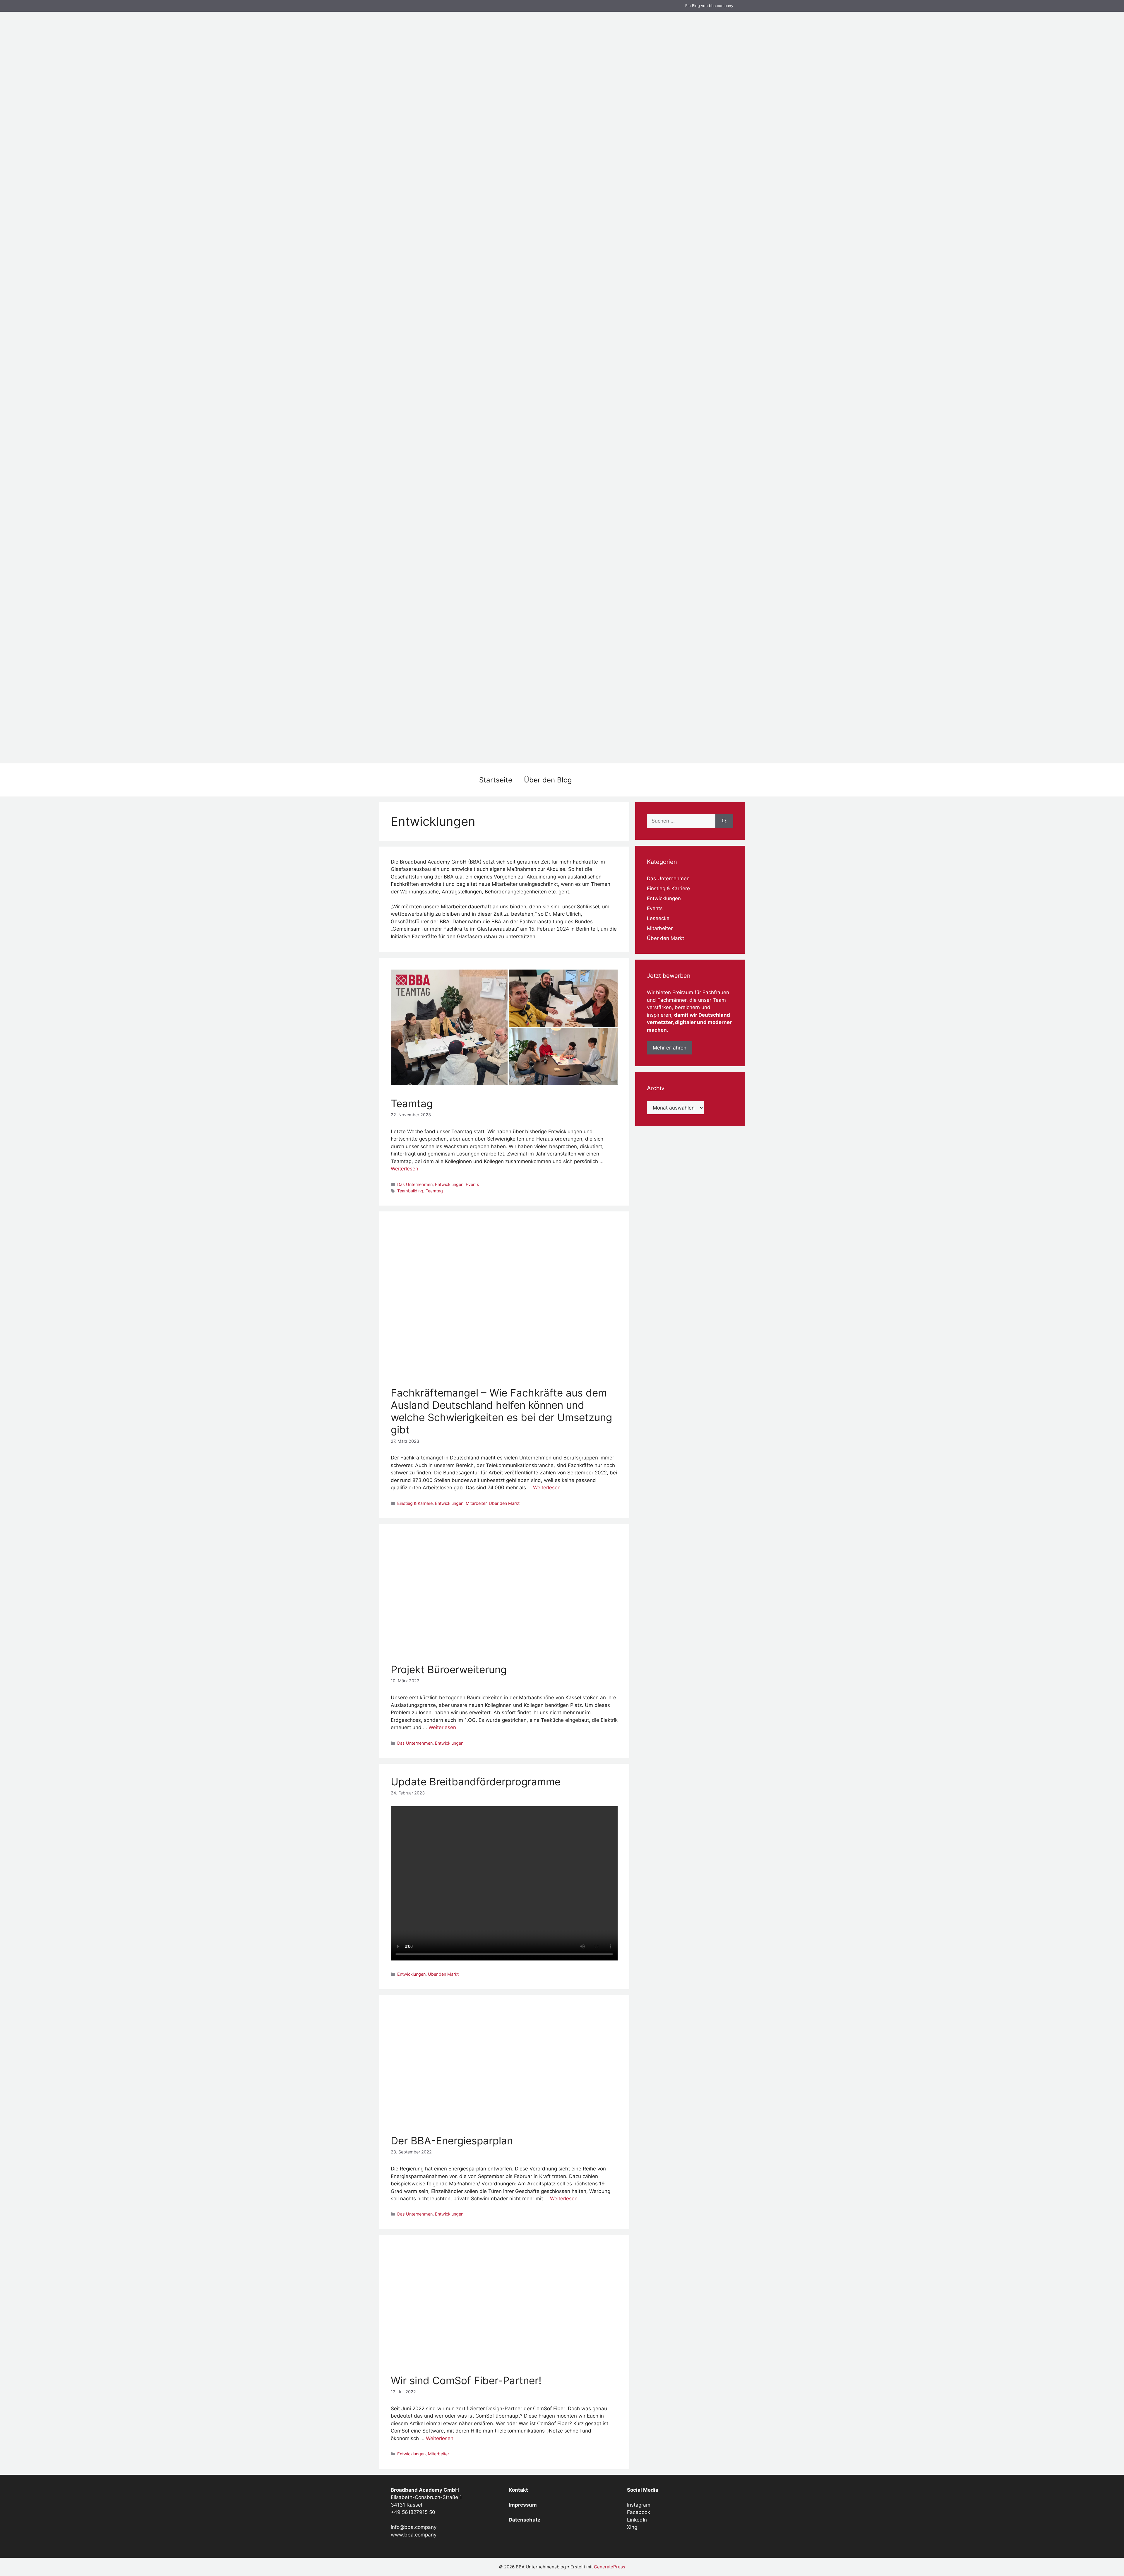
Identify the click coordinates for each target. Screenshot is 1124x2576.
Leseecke (658, 918)
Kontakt (518, 2490)
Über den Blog (548, 780)
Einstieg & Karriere (415, 1503)
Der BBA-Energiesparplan (452, 2141)
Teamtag (412, 1103)
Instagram (639, 2505)
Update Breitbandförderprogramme (476, 1782)
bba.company (721, 6)
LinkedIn (637, 2520)
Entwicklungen (449, 1184)
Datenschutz (525, 2520)
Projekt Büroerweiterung (449, 1669)
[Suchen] (724, 821)
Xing (632, 2527)
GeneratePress (610, 2567)
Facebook (639, 2512)
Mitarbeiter (476, 1503)
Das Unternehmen (415, 1184)
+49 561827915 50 (413, 2512)
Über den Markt (504, 1503)
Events (472, 1184)
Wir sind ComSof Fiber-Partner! (466, 2380)
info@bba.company (414, 2527)
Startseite (496, 780)
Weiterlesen (405, 1169)
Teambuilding (410, 1191)
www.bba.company (414, 2535)
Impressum (523, 2505)
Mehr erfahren (670, 1048)
